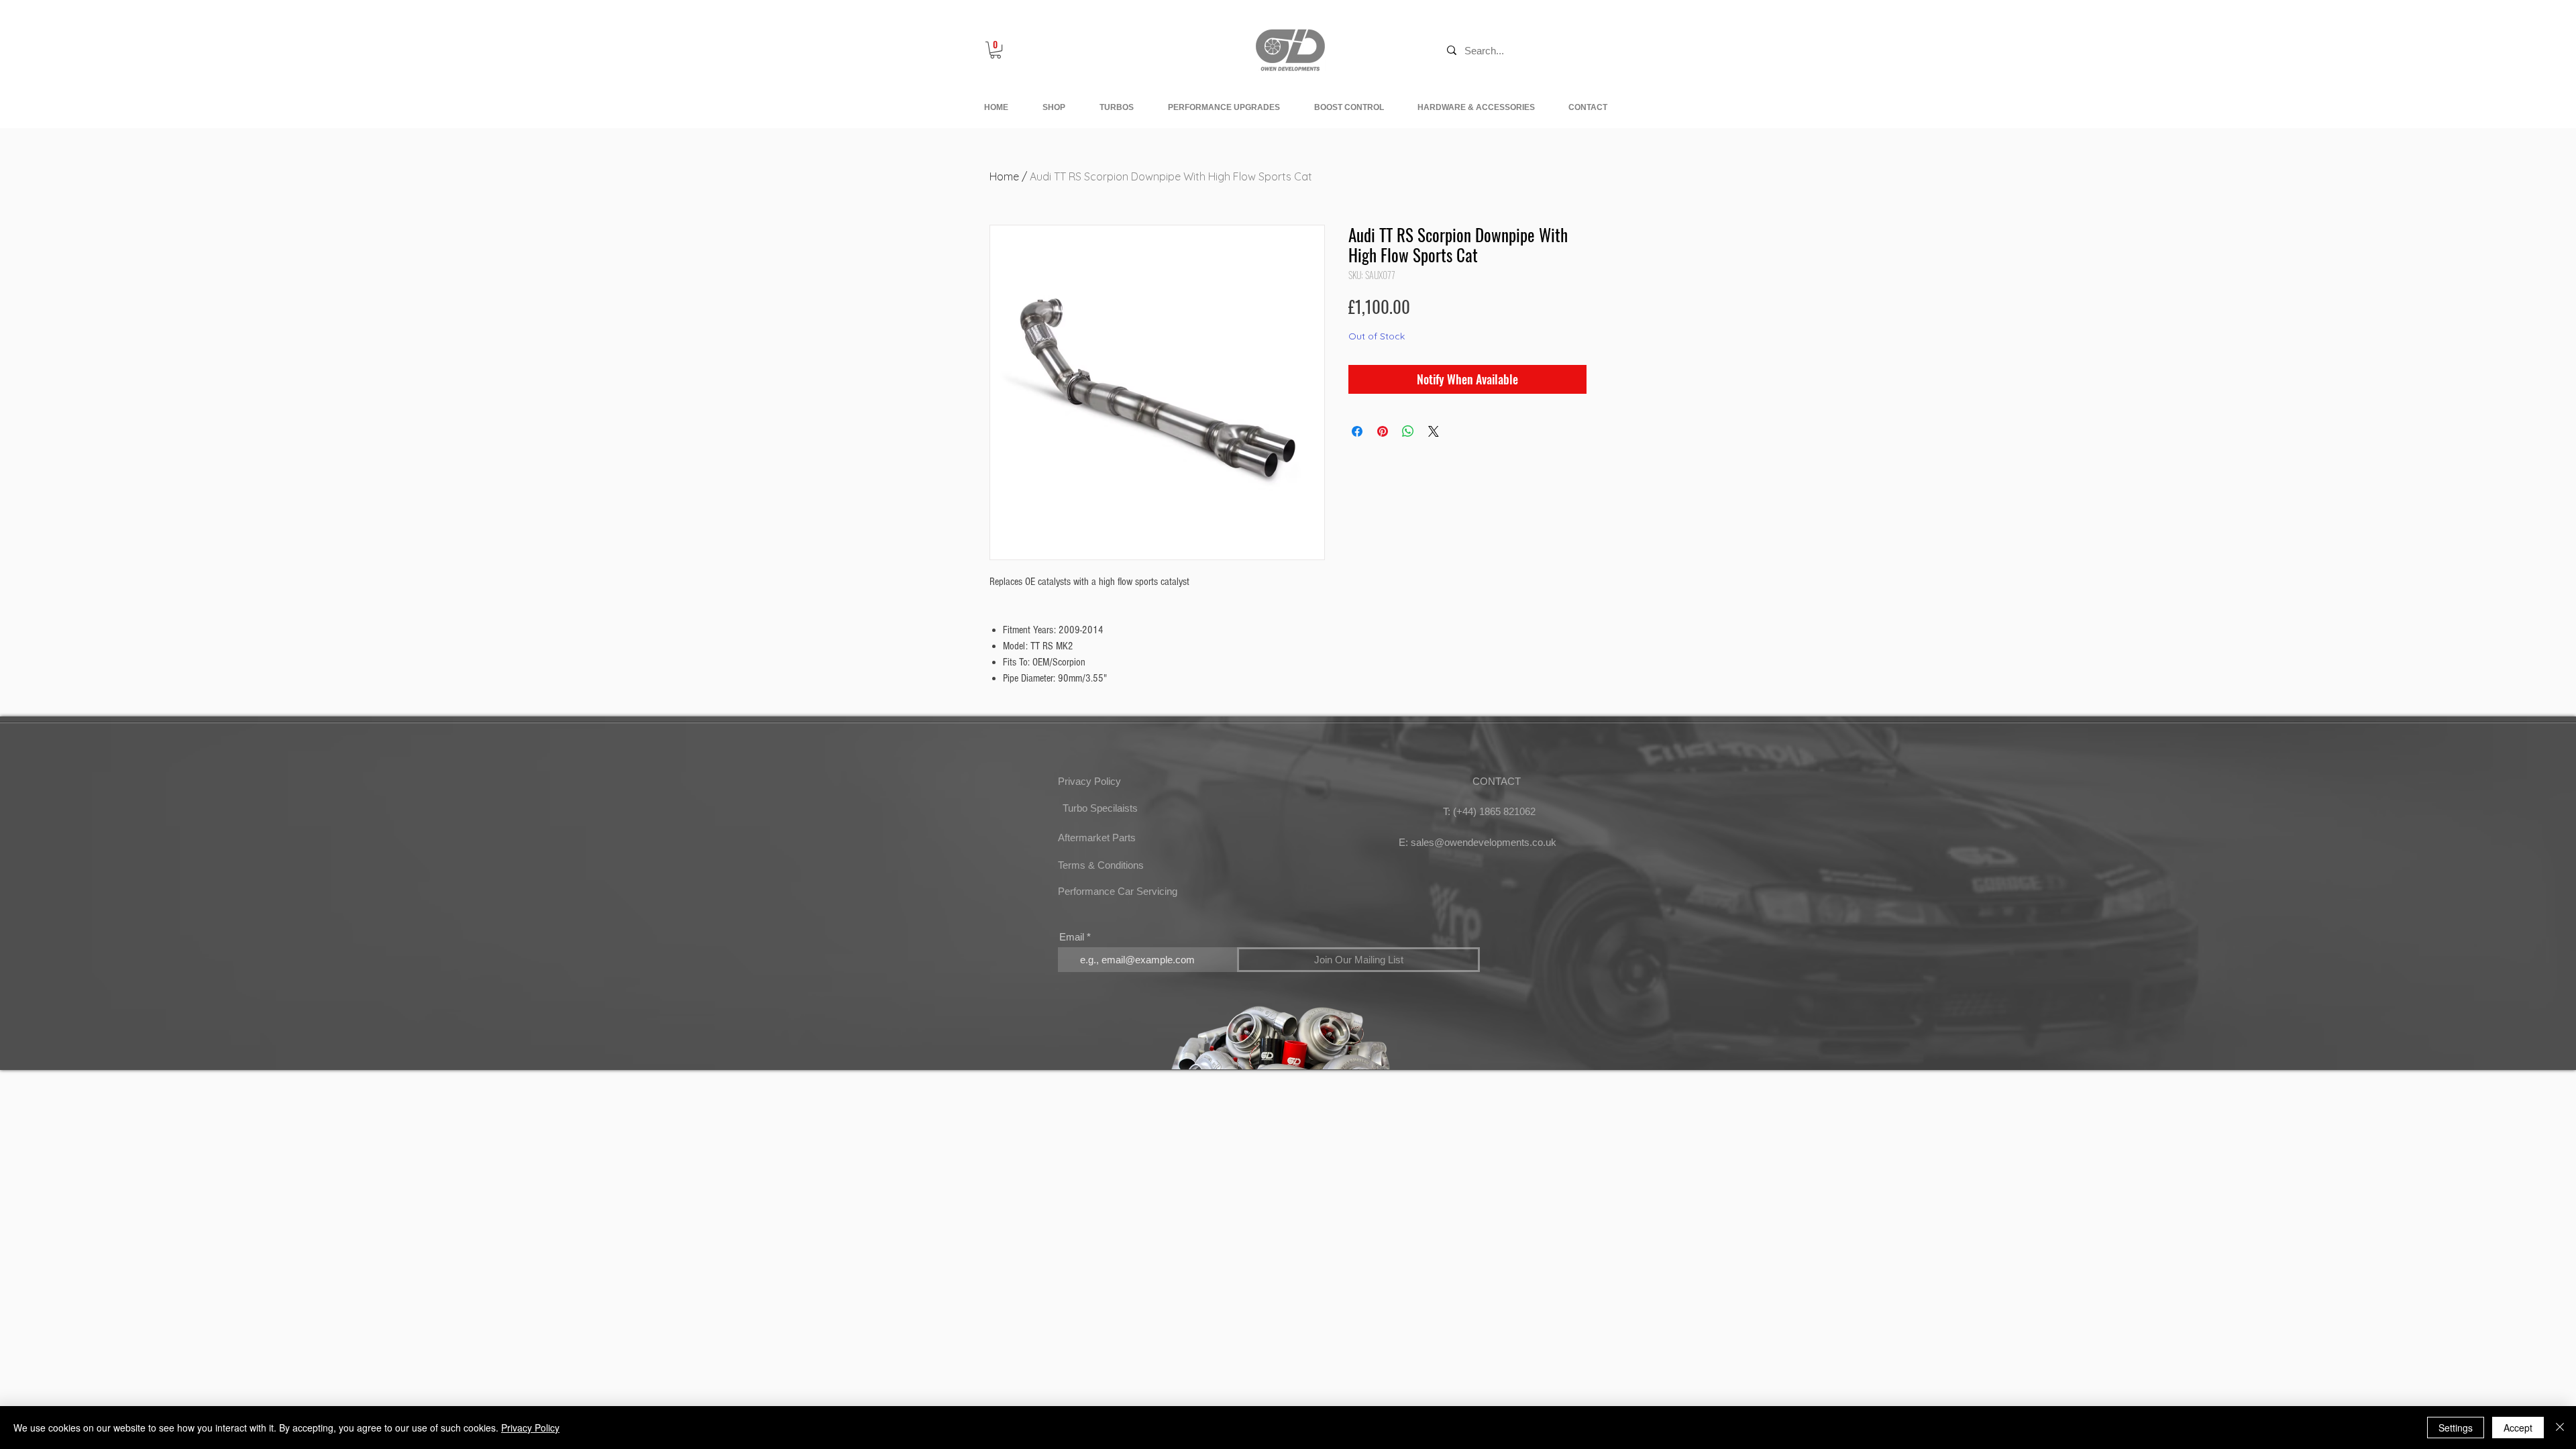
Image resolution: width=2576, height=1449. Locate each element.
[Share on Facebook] (1357, 431)
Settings (2456, 1428)
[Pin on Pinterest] (1383, 431)
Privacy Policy (530, 1428)
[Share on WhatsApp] (1408, 431)
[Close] (2560, 1428)
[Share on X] (1434, 431)
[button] (996, 50)
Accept (2518, 1428)
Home (1004, 176)
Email (1072, 937)
